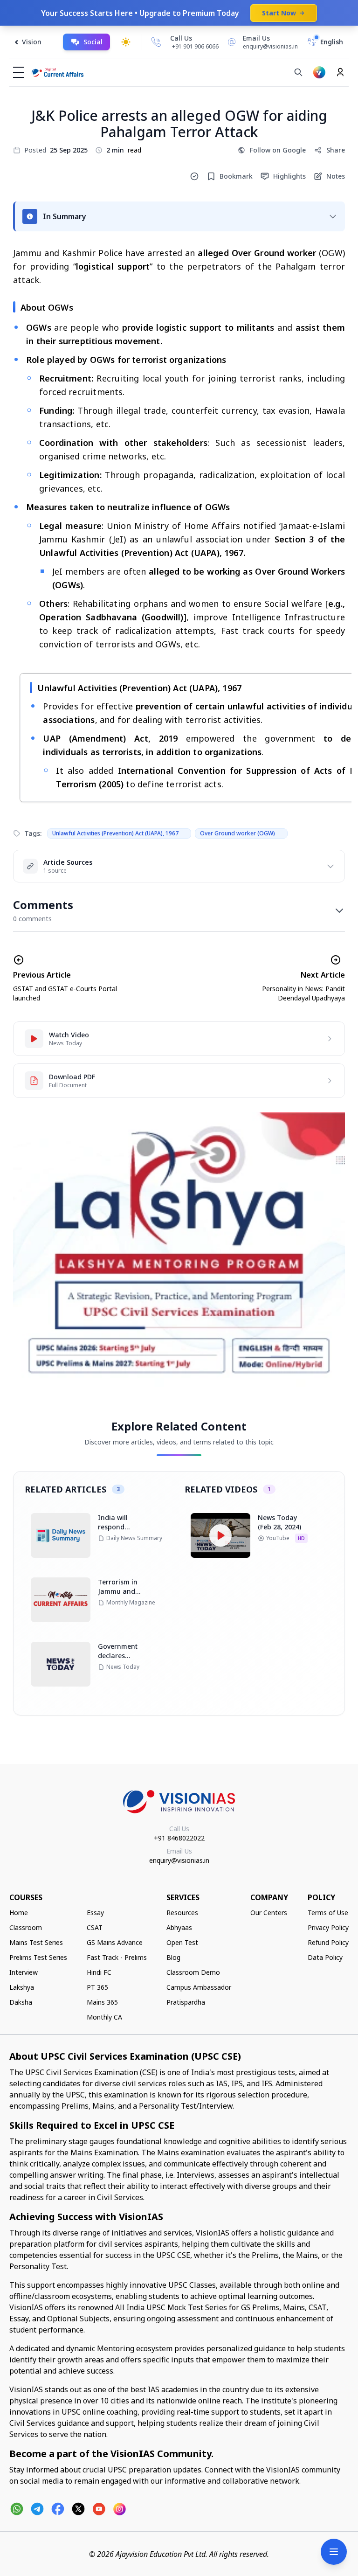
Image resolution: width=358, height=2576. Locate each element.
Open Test (182, 1942)
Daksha (21, 2002)
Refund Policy (328, 1942)
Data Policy (325, 1957)
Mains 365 (102, 2002)
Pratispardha (186, 2002)
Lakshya (22, 1987)
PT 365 (97, 1987)
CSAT (95, 1927)
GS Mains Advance (115, 1942)
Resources (182, 1913)
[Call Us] (156, 42)
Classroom (26, 1927)
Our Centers (269, 1913)
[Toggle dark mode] (126, 42)
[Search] (298, 72)
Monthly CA (104, 2017)
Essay (95, 1913)
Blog (173, 1957)
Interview (24, 1972)
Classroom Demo (193, 1972)
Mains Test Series (36, 1942)
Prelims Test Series (38, 1957)
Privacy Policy (328, 1927)
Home (19, 1913)
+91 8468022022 (179, 1838)
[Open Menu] (334, 2552)
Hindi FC (99, 1972)
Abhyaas (179, 1927)
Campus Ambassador (199, 1987)
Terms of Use (328, 1913)
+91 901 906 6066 (195, 46)
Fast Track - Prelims (117, 1957)
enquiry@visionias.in (179, 1860)
